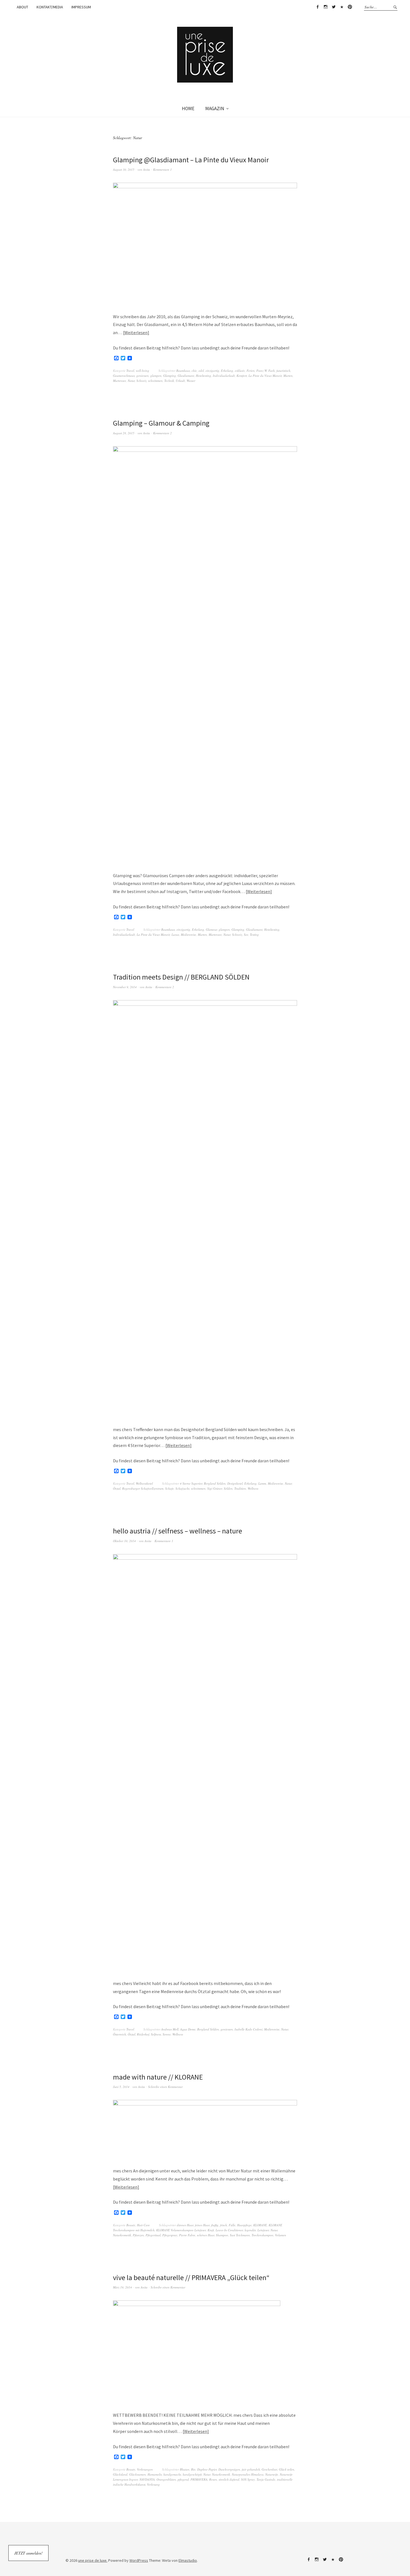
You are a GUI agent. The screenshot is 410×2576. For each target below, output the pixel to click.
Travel (130, 371)
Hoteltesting (203, 376)
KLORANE (260, 2225)
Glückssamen (138, 2474)
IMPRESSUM (81, 7)
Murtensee (120, 381)
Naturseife (272, 2474)
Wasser (191, 381)
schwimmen (155, 381)
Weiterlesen (136, 332)
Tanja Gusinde (266, 2479)
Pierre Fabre (187, 2235)
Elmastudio (188, 2560)
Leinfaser (263, 2230)
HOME (188, 108)
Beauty (131, 2225)
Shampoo (222, 2235)
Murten (288, 376)
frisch (224, 2225)
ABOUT (22, 7)
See (246, 934)
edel (201, 371)
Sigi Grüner (215, 1488)
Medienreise (188, 934)
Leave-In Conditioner (229, 2230)
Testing (254, 934)
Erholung (227, 371)
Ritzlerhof (143, 2034)
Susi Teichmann (240, 2235)
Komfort (242, 376)
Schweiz (141, 381)
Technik (169, 381)
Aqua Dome (188, 2029)
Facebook (317, 7)
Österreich (120, 2034)
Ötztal (117, 1488)
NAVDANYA (147, 2479)
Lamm (262, 1483)
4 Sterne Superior (191, 1483)
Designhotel (235, 1483)
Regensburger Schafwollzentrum (143, 1488)
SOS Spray (248, 2479)
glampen (156, 376)
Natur (131, 381)
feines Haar (202, 2225)
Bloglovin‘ (342, 7)
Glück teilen (287, 2469)
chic (194, 371)
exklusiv (240, 371)
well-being (143, 371)
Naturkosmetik (122, 2235)
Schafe (169, 1488)
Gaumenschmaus (124, 376)
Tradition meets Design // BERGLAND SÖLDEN (181, 977)
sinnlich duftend (229, 2479)
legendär (250, 2230)
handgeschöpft (192, 2474)
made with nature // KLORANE (158, 2077)
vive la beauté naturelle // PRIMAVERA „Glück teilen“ (191, 2277)
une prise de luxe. (93, 2560)
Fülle (232, 2225)
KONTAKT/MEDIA (50, 7)
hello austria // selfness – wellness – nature (178, 1531)
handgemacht (172, 2474)
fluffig (215, 2225)
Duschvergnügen (229, 2469)
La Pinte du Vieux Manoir (265, 376)
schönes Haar (206, 2235)
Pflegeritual (153, 2235)
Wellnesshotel (144, 1483)
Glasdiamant (186, 376)
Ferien (251, 371)
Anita (147, 169)
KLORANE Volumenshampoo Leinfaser (181, 2230)
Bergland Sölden (215, 1483)
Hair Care (143, 2225)
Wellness (253, 1488)
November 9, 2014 (125, 987)
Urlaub (180, 381)
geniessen (143, 376)
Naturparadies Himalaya (248, 2474)
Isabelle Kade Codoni (249, 2029)
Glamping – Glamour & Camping (161, 423)
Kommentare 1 (162, 169)
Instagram (325, 7)
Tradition (240, 1488)
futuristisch (283, 371)
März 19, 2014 (122, 2287)
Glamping (170, 376)
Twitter (334, 7)
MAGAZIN (215, 108)
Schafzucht (182, 1488)
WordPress (139, 2560)
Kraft (211, 2230)
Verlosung (153, 2484)
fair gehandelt (251, 2469)
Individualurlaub (224, 376)
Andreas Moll (170, 2029)
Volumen (281, 2235)
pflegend (183, 2479)
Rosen (213, 2479)
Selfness (156, 2034)
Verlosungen (145, 2469)
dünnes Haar (185, 2225)
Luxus (175, 934)
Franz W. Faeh (266, 371)
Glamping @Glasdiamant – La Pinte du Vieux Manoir (191, 160)
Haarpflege (244, 2225)
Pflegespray (170, 2235)
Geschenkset (269, 2469)
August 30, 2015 (124, 169)
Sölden (228, 1488)
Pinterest (350, 7)
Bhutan (185, 2469)
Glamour (211, 929)
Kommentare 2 (162, 433)
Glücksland (120, 2474)
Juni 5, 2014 (121, 2087)
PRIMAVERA (199, 2479)
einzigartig (212, 371)
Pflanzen (138, 2235)
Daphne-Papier (207, 2469)
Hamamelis (155, 2474)
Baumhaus (183, 371)
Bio (193, 2469)
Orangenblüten (166, 2479)
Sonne (167, 2034)
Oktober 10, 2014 (124, 1541)
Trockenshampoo (262, 2235)
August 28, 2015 (124, 433)
